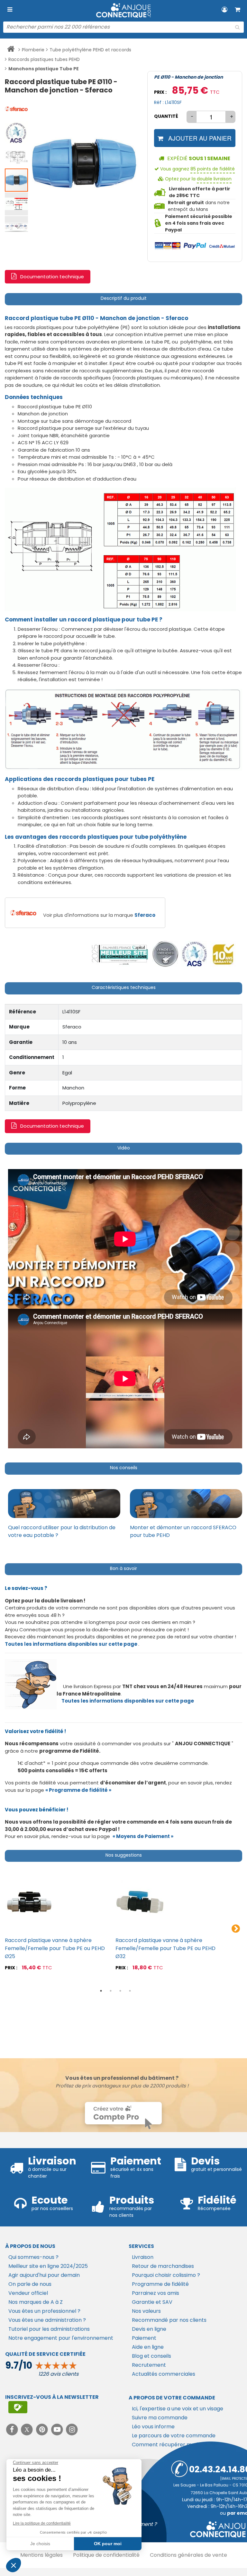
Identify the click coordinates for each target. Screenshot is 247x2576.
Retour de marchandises (163, 2266)
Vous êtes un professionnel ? (44, 2311)
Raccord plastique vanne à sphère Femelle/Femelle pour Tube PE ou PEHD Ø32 (165, 1948)
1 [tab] (101, 1991)
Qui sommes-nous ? (33, 2257)
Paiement (144, 2338)
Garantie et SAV (152, 2302)
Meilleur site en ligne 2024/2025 (48, 2266)
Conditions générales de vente (188, 2555)
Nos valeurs (146, 2311)
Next (236, 1929)
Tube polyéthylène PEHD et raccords (90, 50)
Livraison (143, 2257)
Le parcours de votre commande (174, 2436)
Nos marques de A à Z (36, 2302)
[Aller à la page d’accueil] (11, 50)
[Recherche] (237, 27)
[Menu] (10, 10)
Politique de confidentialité (106, 2555)
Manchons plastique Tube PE (44, 69)
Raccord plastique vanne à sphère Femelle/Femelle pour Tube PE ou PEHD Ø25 (55, 1948)
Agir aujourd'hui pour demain (44, 2275)
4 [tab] (130, 1991)
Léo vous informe (153, 2427)
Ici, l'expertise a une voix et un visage (178, 2409)
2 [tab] (111, 1991)
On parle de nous (30, 2284)
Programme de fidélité (160, 2284)
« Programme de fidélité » (78, 1790)
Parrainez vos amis (156, 2293)
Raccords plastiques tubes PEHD (44, 59)
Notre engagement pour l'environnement (61, 2338)
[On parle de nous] (119, 954)
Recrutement (149, 2365)
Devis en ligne (149, 2329)
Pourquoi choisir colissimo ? (166, 2275)
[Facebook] (13, 2429)
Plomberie (33, 50)
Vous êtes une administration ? (47, 2320)
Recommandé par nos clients (169, 2320)
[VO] (165, 954)
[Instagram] (72, 2429)
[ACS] (194, 954)
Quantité (166, 116)
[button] (17, 108)
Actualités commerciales (164, 2374)
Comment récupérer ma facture (174, 2445)
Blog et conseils (151, 2356)
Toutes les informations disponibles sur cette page (128, 1701)
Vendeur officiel (28, 2293)
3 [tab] (120, 1991)
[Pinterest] (43, 2429)
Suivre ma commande (160, 2418)
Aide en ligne (148, 2347)
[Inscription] (18, 2407)
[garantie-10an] (223, 954)
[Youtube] (58, 2429)
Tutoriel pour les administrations (49, 2329)
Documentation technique (52, 277)
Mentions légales (41, 2555)
